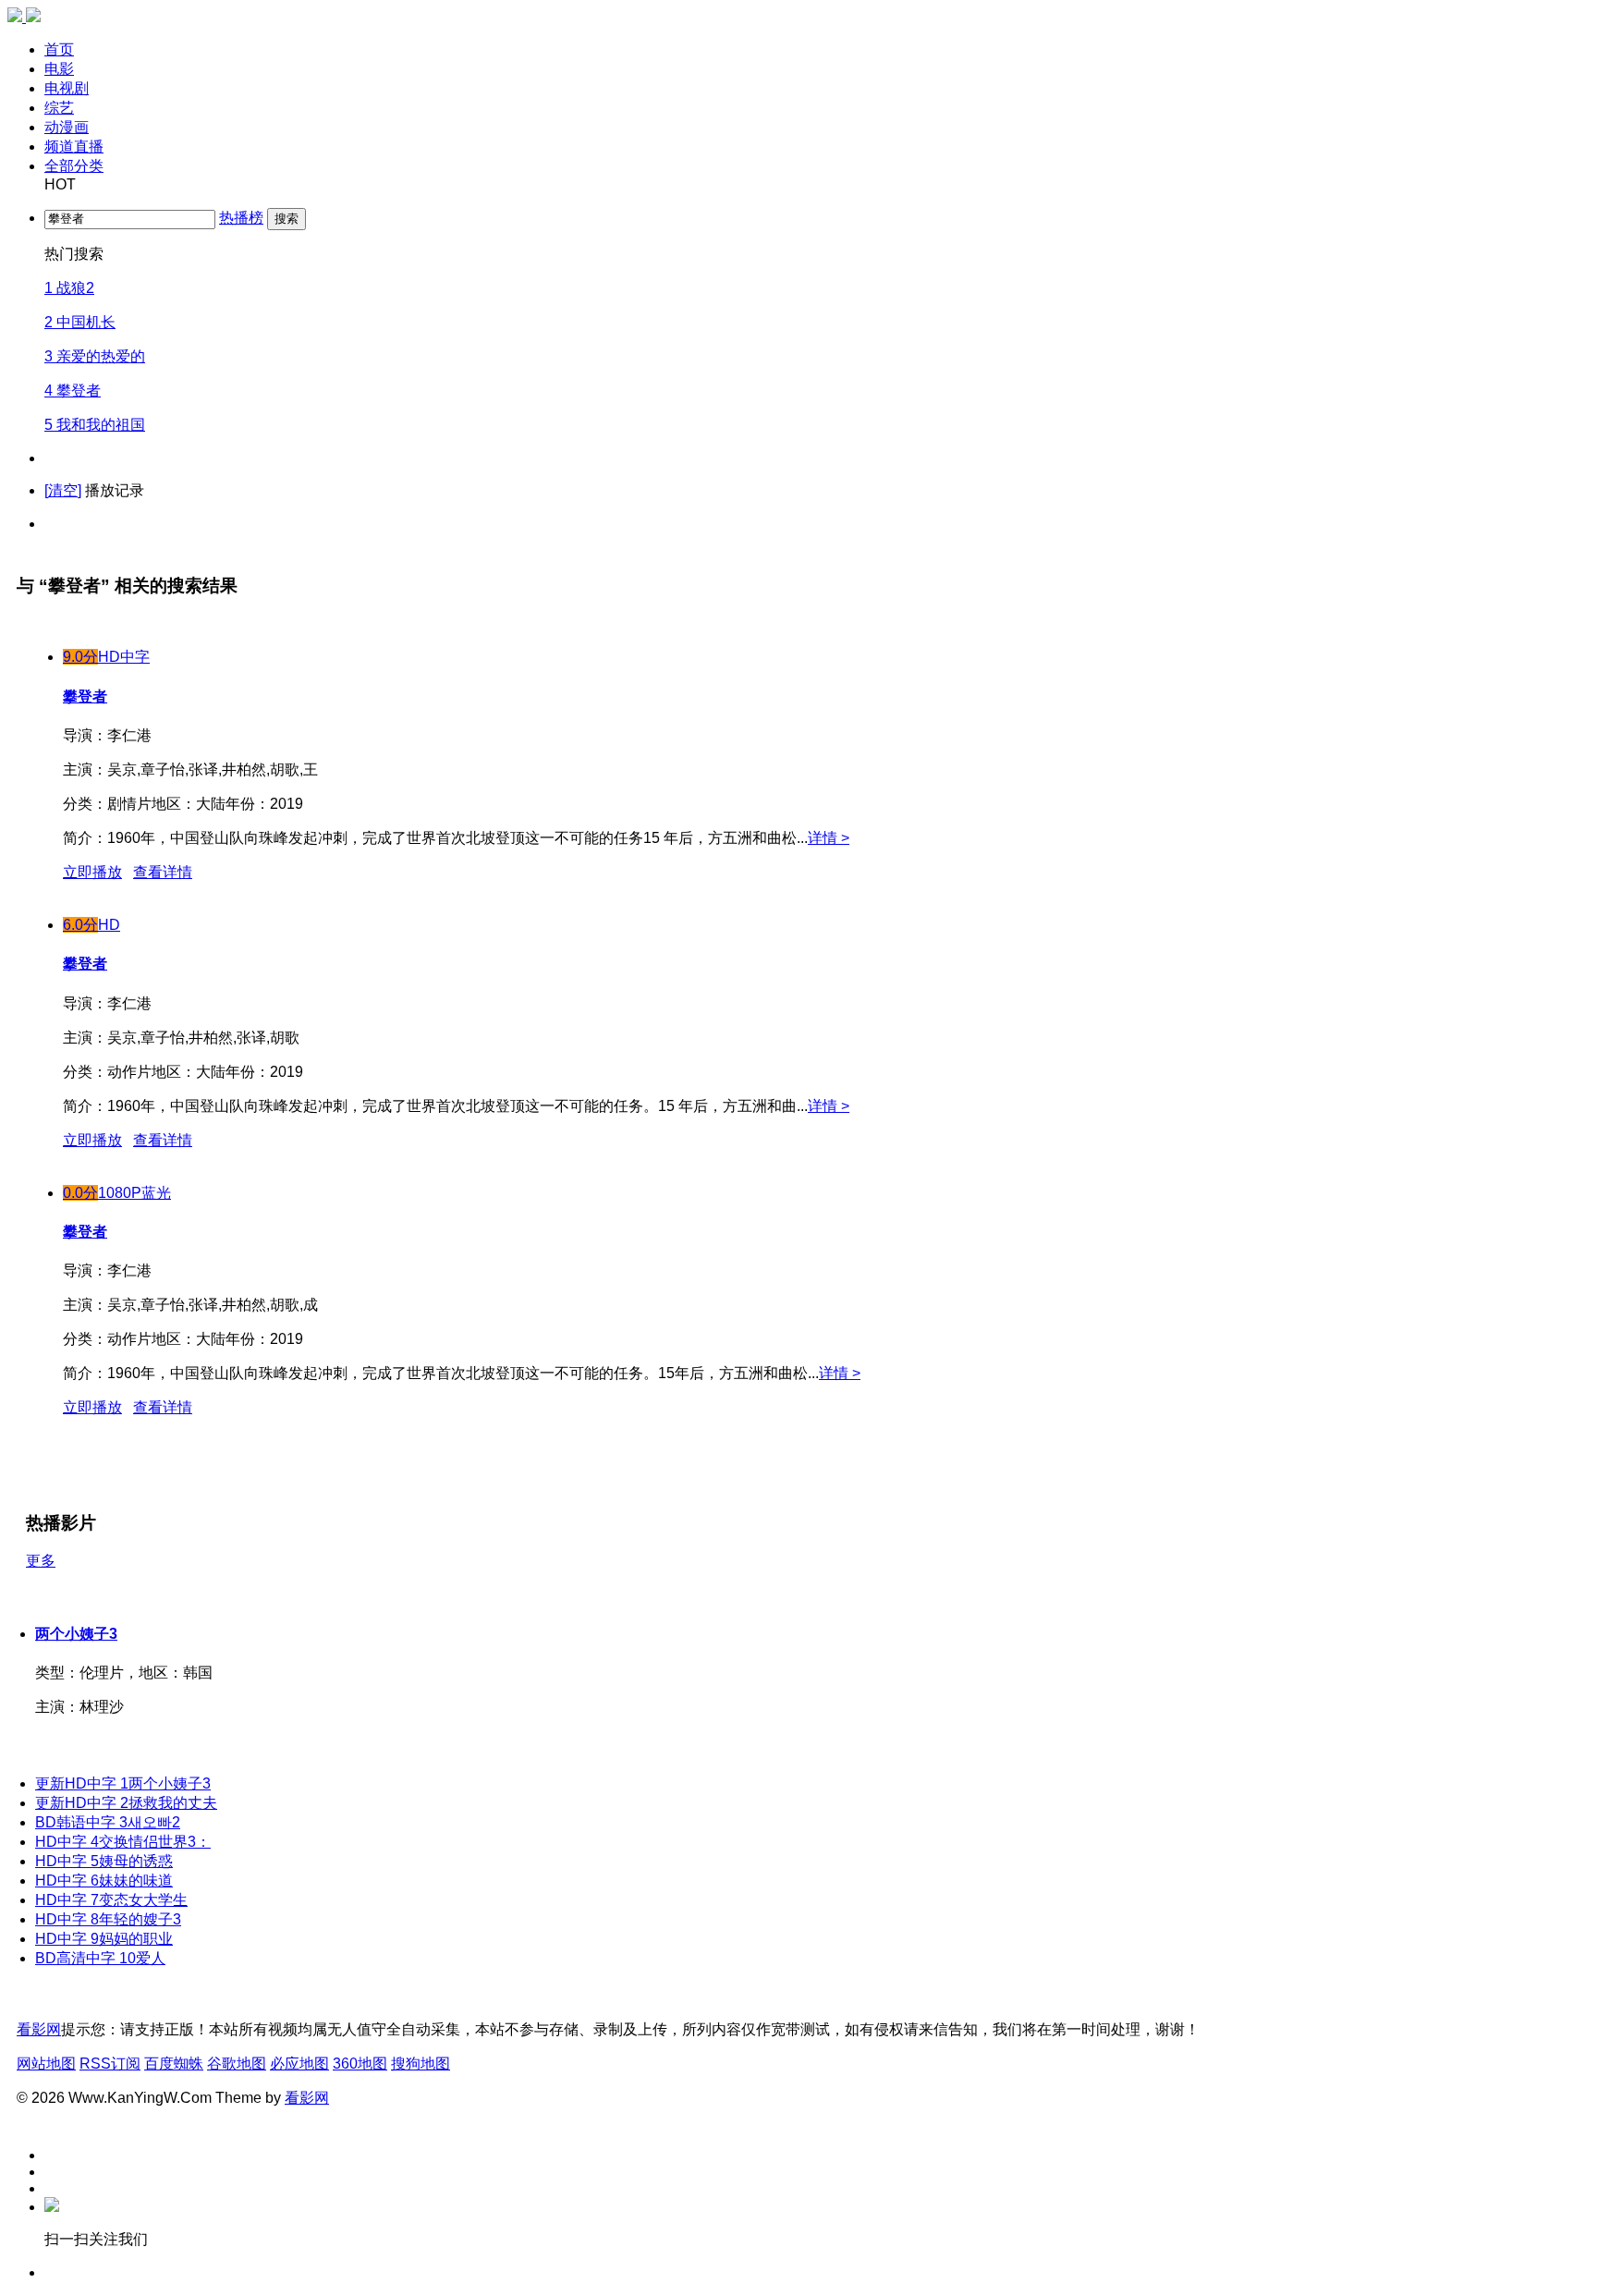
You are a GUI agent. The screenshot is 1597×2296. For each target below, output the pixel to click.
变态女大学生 (111, 1900)
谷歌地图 (237, 2064)
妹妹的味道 (104, 1881)
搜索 (286, 219)
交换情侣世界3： (123, 1842)
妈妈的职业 (104, 1939)
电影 (59, 69)
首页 (59, 49)
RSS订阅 (110, 2064)
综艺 (59, 108)
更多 (41, 1561)
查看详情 (163, 1407)
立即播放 (92, 1407)
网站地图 (46, 2064)
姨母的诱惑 (104, 1861)
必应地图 (299, 2064)
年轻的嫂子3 (108, 1919)
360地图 (360, 2064)
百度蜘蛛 (174, 2064)
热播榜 (241, 218)
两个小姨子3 (76, 1634)
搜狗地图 (421, 2064)
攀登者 (85, 1232)
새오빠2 (108, 1822)
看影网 (39, 2029)
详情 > (829, 838)
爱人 (100, 1958)
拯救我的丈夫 (126, 1803)
